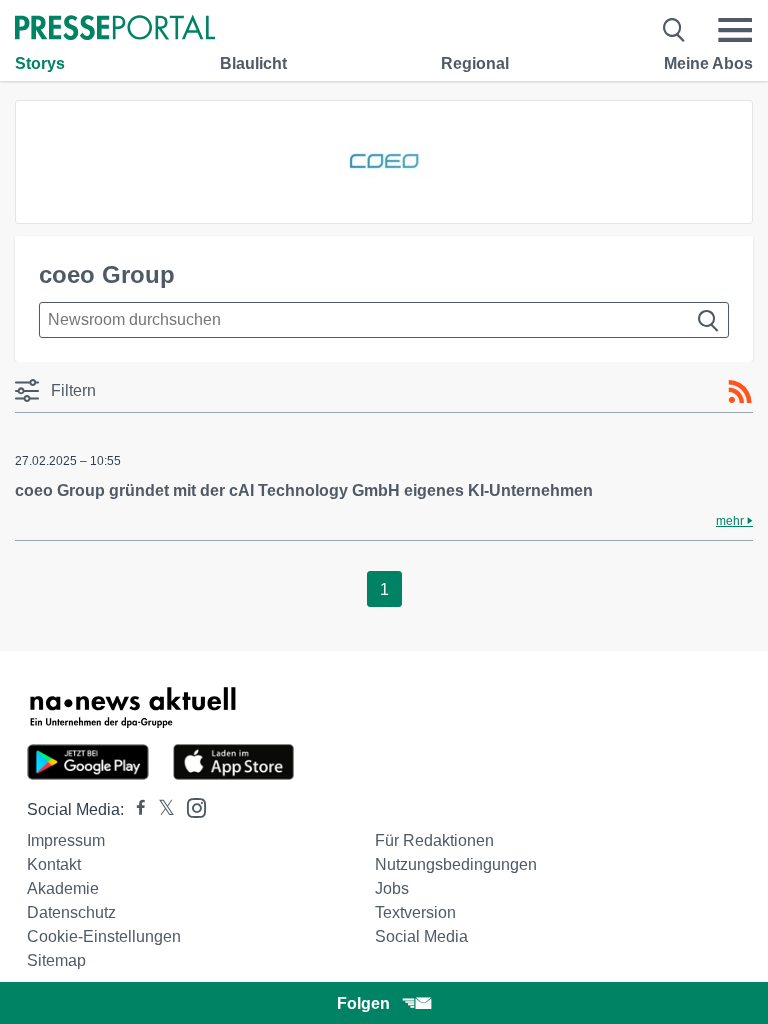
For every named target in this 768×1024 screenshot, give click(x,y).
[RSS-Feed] (740, 392)
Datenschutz (71, 912)
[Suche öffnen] (674, 30)
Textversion (415, 912)
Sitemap (56, 960)
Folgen (363, 1003)
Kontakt (54, 864)
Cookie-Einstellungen (104, 936)
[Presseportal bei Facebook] (135, 809)
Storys (40, 63)
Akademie (63, 888)
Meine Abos (708, 63)
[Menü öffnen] (735, 30)
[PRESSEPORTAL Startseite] (115, 29)
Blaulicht (253, 63)
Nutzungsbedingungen (456, 864)
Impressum (66, 840)
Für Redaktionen (434, 840)
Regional (475, 63)
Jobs (392, 888)
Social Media (421, 936)
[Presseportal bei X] (160, 809)
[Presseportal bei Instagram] (190, 806)
